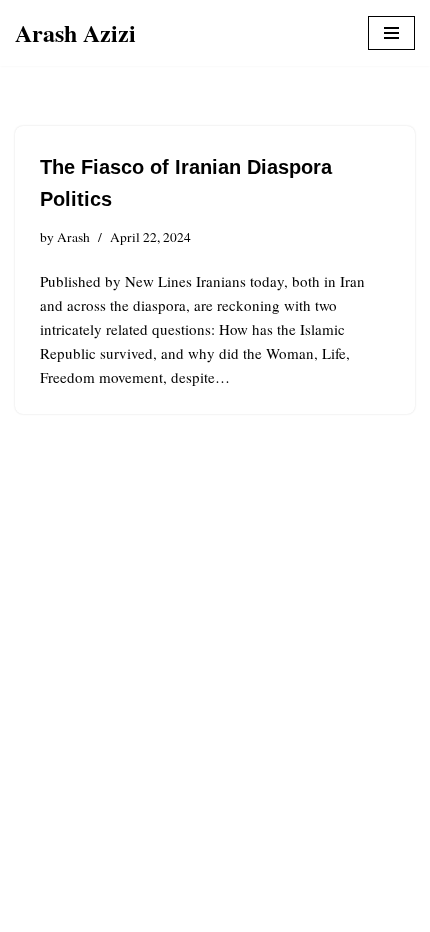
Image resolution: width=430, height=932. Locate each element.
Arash (73, 237)
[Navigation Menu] (391, 33)
